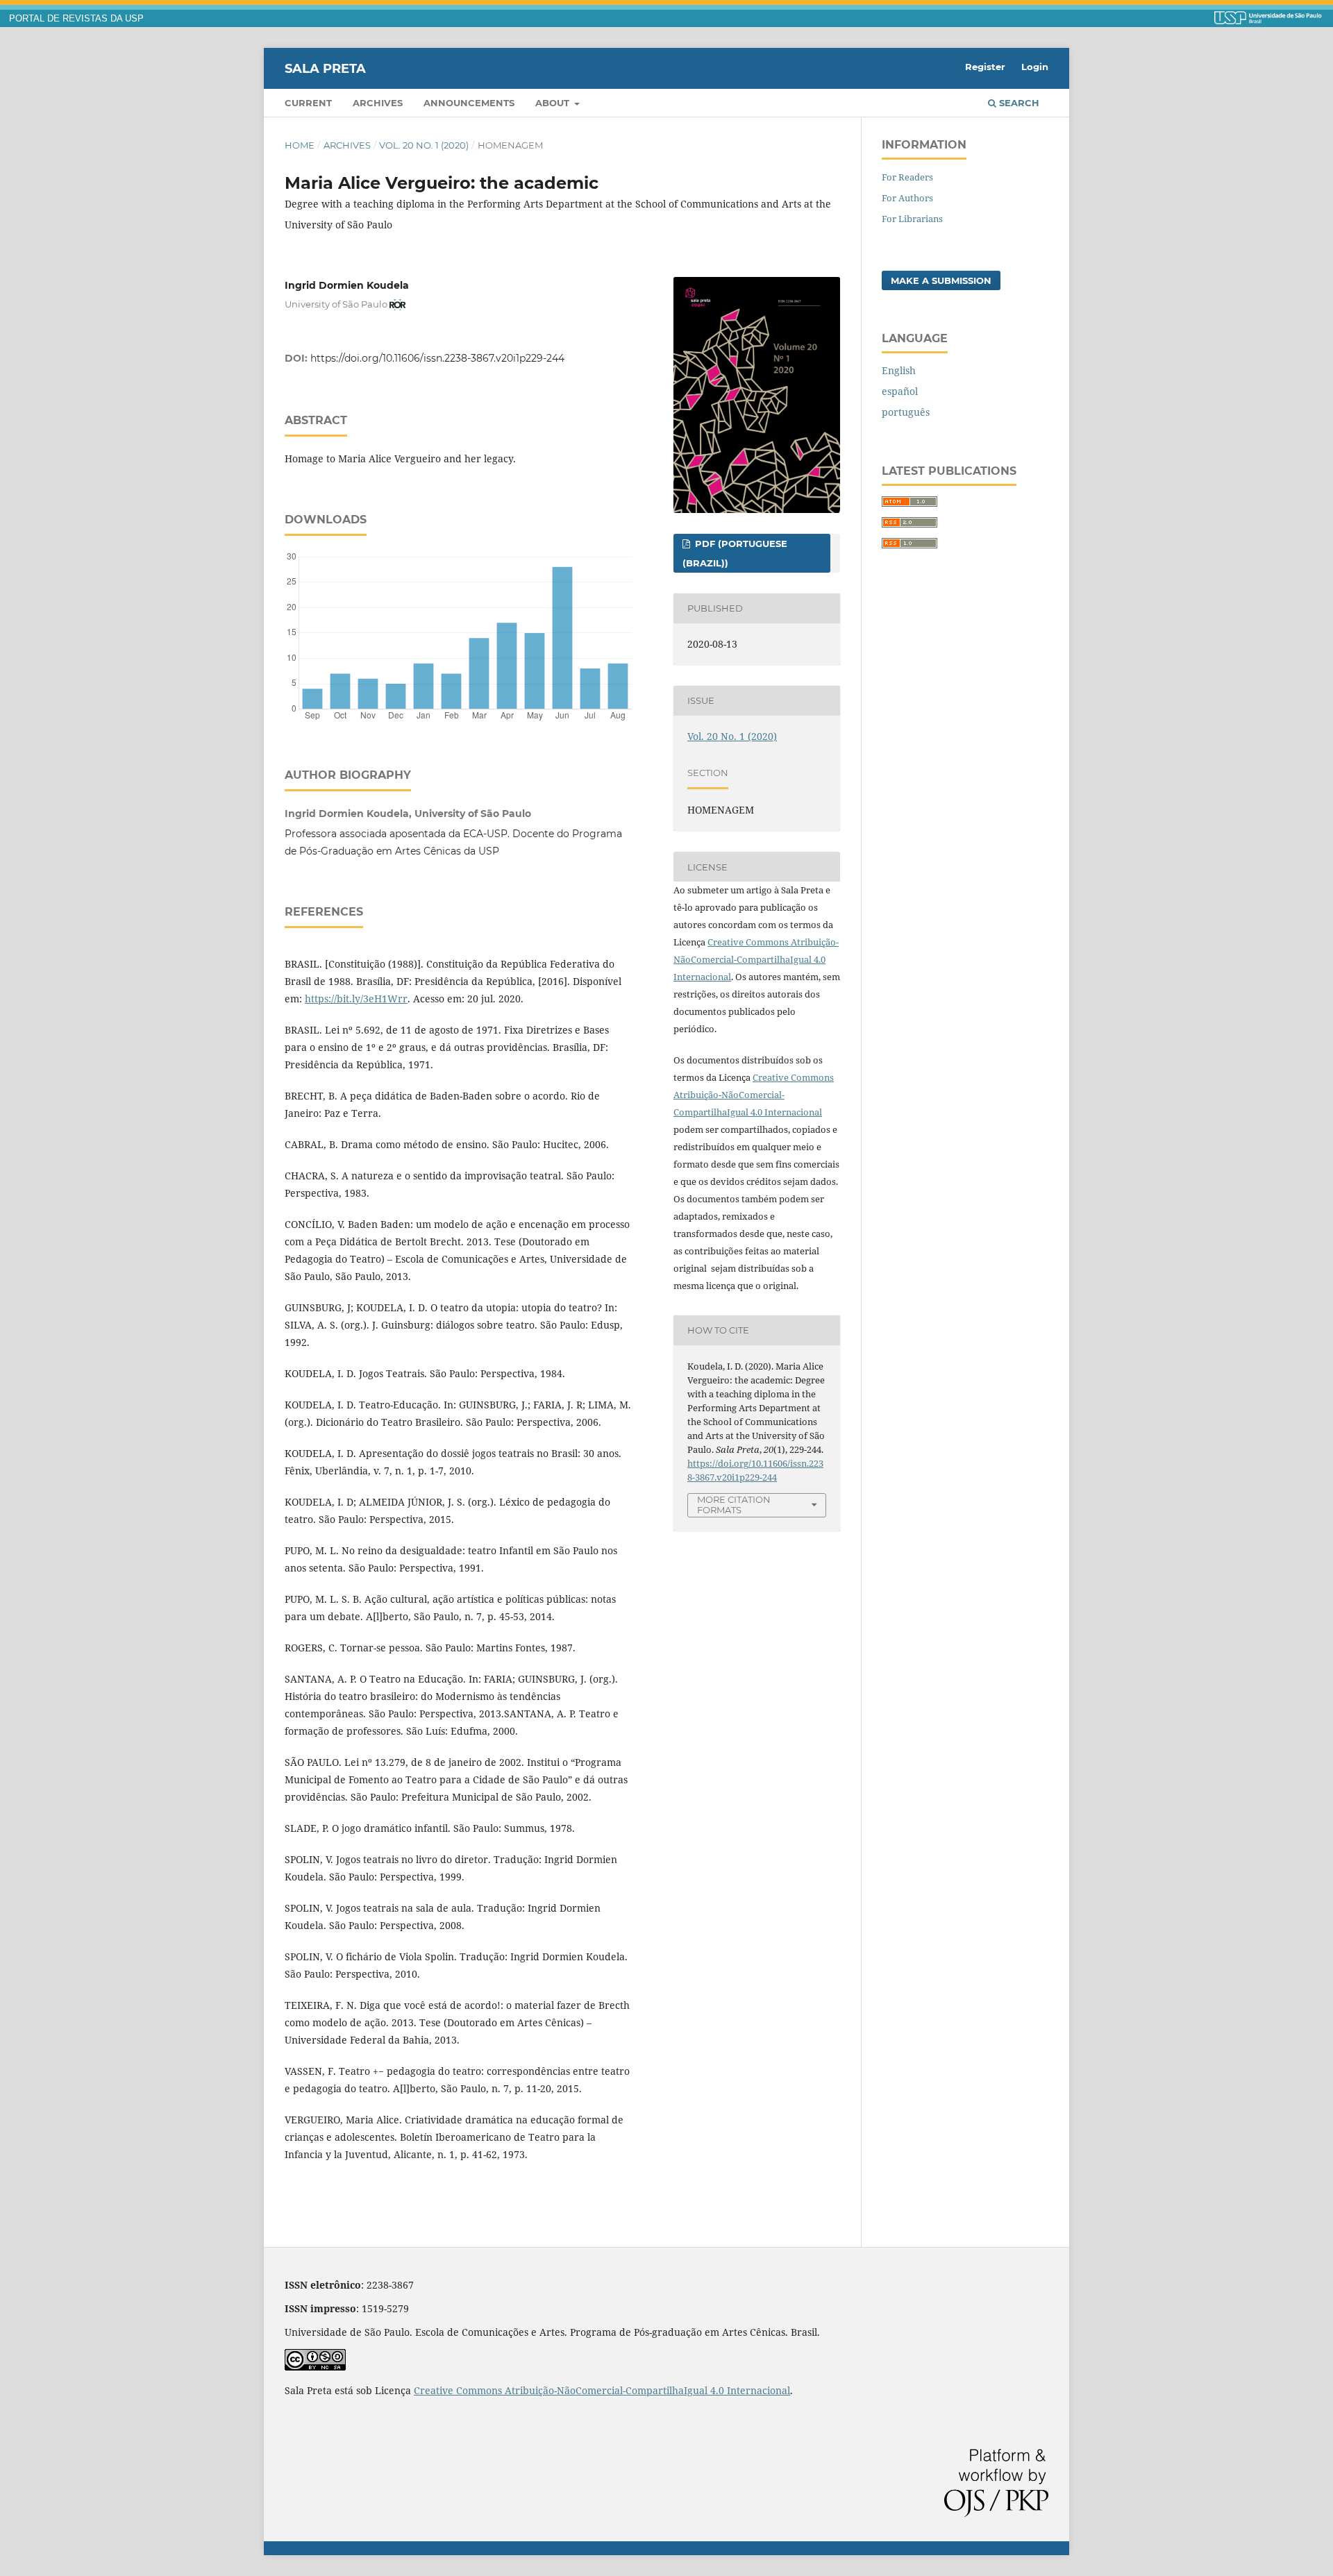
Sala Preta (325, 68)
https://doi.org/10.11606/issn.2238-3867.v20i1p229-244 (437, 358)
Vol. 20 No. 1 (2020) (424, 145)
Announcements (469, 103)
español (900, 391)
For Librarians (912, 219)
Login (1035, 67)
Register (985, 67)
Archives (378, 103)
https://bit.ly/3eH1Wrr (356, 999)
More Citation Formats (734, 1505)
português (906, 412)
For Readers (907, 177)
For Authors (907, 198)
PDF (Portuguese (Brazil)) (735, 553)
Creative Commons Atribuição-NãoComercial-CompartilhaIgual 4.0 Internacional (756, 959)
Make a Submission (941, 280)
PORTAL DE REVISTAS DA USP (76, 19)
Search (1018, 103)
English (899, 370)
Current (308, 103)
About (554, 103)
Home (300, 145)
